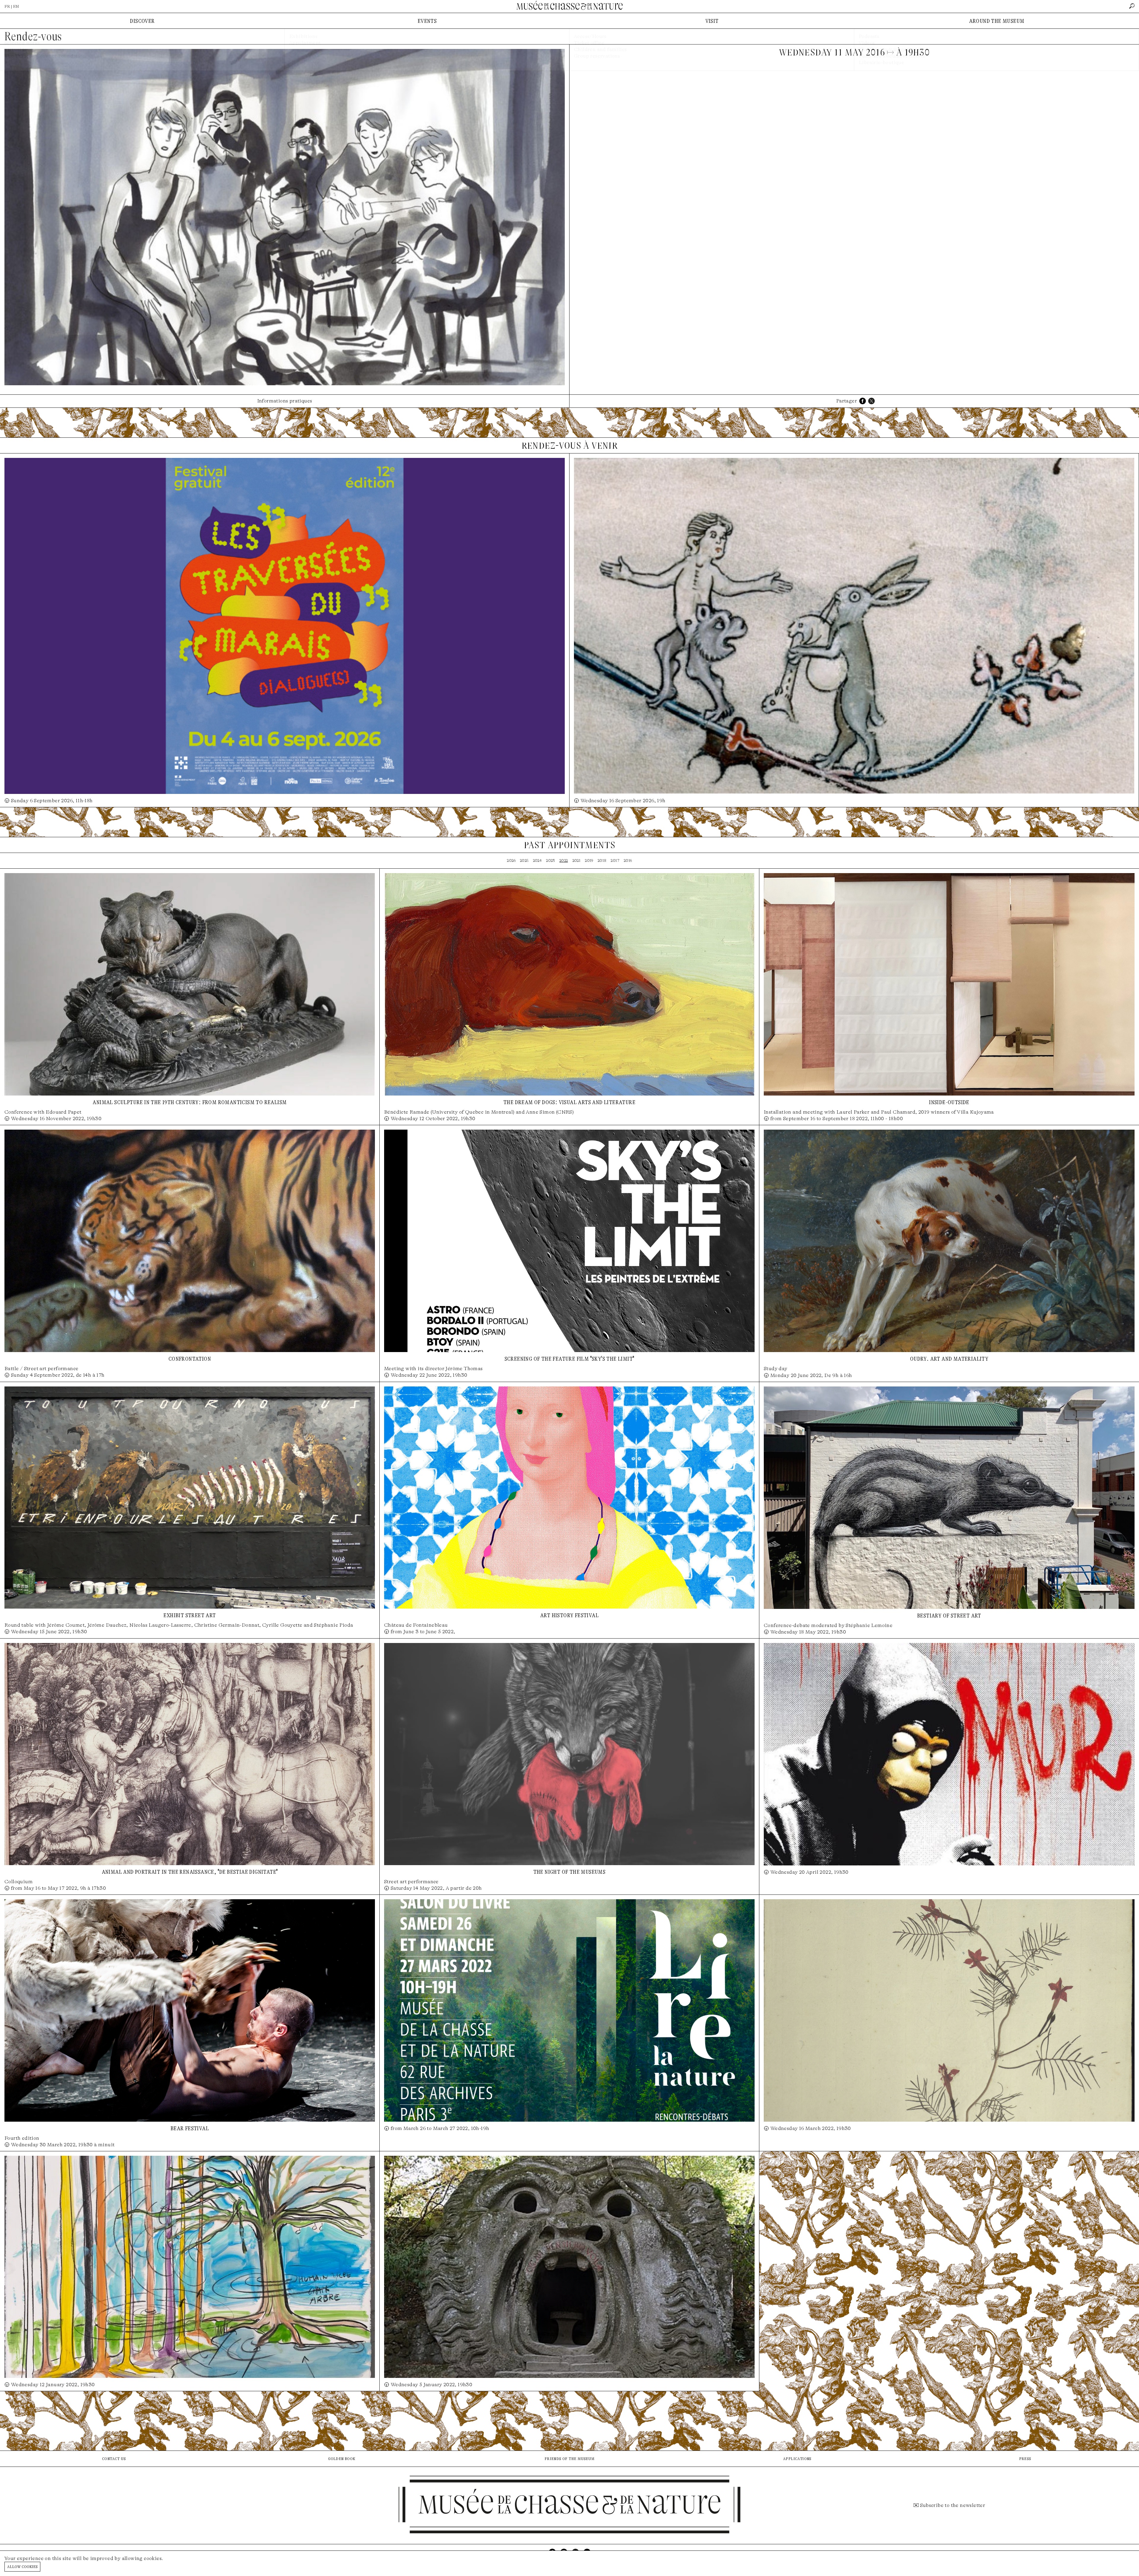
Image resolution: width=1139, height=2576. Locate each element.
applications (797, 2458)
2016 (628, 860)
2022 (564, 860)
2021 (577, 860)
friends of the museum (569, 2458)
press (1025, 2458)
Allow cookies (22, 2566)
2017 (615, 860)
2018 (602, 860)
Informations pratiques (285, 401)
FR (7, 6)
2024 (537, 860)
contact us (114, 2458)
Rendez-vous (33, 36)
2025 (524, 860)
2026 (511, 860)
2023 (551, 860)
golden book (342, 2458)
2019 (589, 860)
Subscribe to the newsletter (953, 2505)
